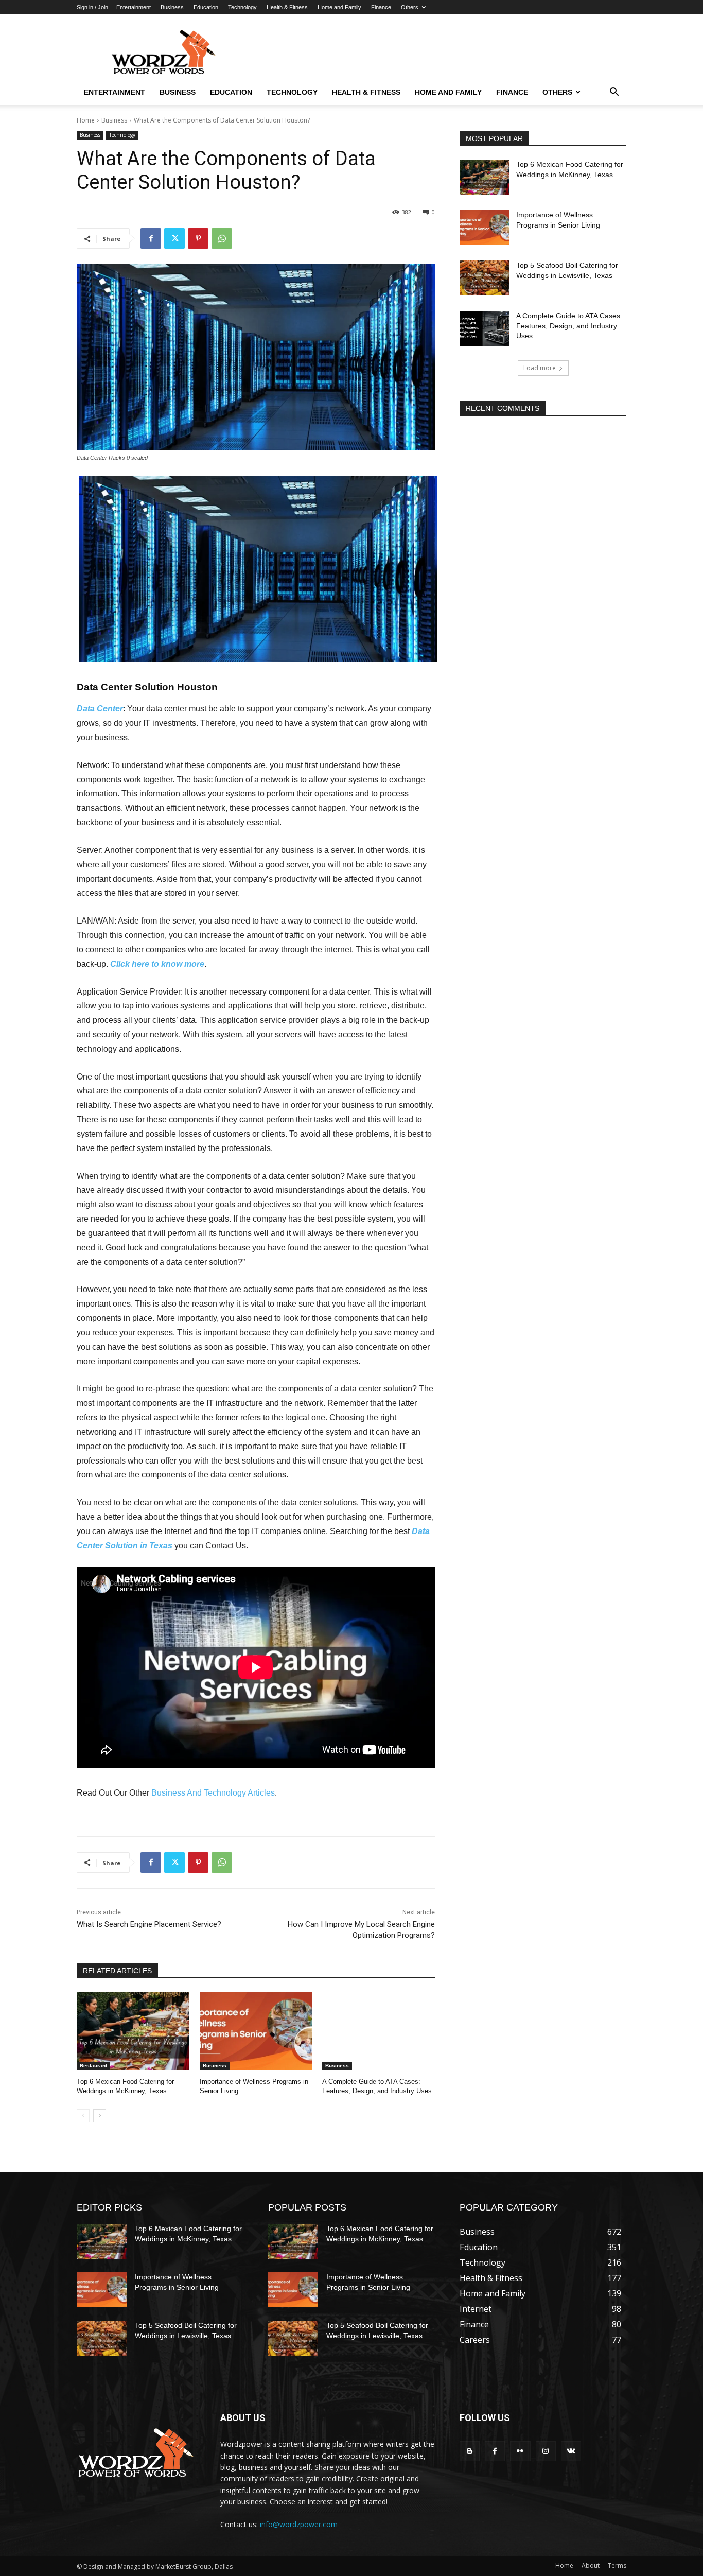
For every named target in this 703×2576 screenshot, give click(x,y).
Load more (540, 368)
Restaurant (93, 2066)
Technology (242, 7)
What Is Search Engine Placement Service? (149, 1924)
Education (206, 7)
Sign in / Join (92, 7)
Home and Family (339, 7)
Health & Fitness (287, 7)
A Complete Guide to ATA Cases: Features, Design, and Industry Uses (569, 326)
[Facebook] (151, 238)
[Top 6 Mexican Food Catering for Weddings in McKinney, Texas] (133, 2031)
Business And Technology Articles (213, 1793)
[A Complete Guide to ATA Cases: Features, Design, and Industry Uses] (379, 2031)
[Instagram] (546, 2451)
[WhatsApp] (222, 238)
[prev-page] (83, 2116)
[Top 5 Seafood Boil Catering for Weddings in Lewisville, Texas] (485, 278)
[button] (614, 93)
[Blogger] (470, 2451)
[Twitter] (174, 238)
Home (86, 120)
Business (172, 7)
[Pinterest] (198, 238)
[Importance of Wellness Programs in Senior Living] (256, 2031)
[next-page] (100, 2116)
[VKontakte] (571, 2451)
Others (410, 7)
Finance (381, 7)
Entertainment (134, 7)
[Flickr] (520, 2451)
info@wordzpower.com (299, 2524)
